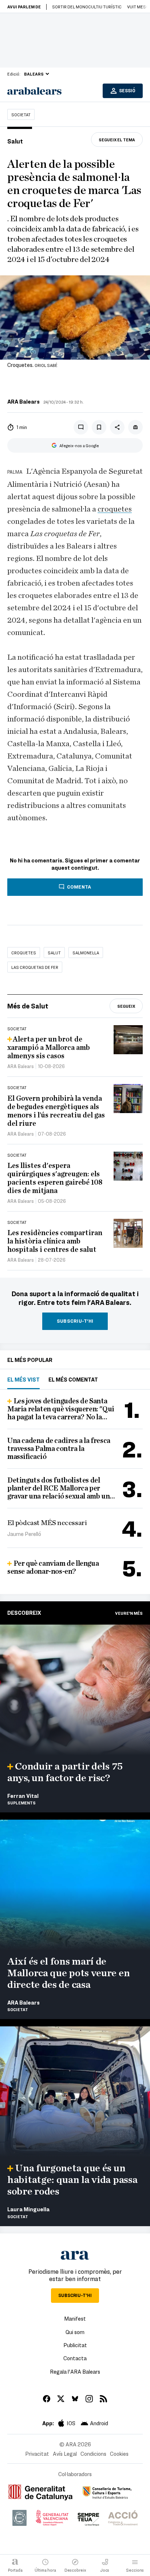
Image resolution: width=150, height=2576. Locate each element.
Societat (21, 114)
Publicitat (75, 2345)
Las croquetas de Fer (35, 967)
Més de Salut (28, 1006)
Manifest (75, 2318)
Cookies (119, 2454)
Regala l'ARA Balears (75, 2371)
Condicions (93, 2454)
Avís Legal (65, 2454)
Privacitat (37, 2454)
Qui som (75, 2332)
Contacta (75, 2358)
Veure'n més (129, 1613)
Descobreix (24, 1613)
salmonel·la (86, 953)
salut (54, 953)
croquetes (115, 509)
